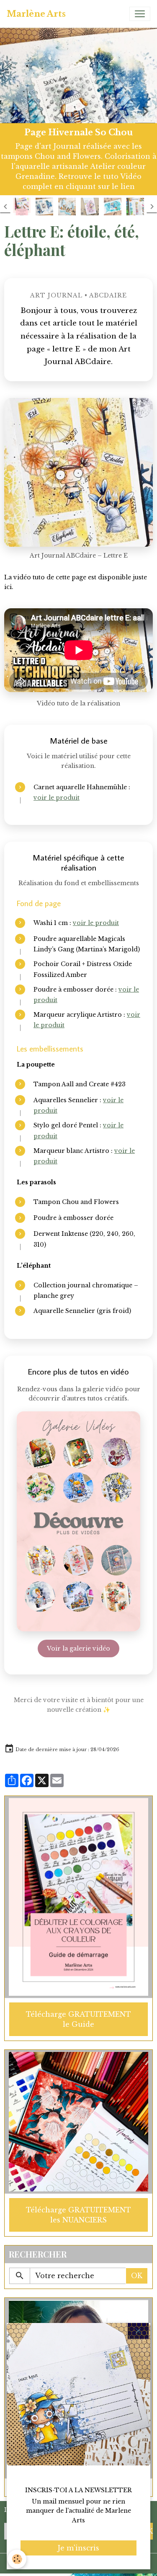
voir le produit (57, 798)
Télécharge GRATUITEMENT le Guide (78, 2019)
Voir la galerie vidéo (78, 1648)
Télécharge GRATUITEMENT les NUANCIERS (78, 2215)
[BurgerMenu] (140, 14)
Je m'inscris (78, 2548)
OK (137, 2276)
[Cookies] (17, 2559)
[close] (138, 2331)
